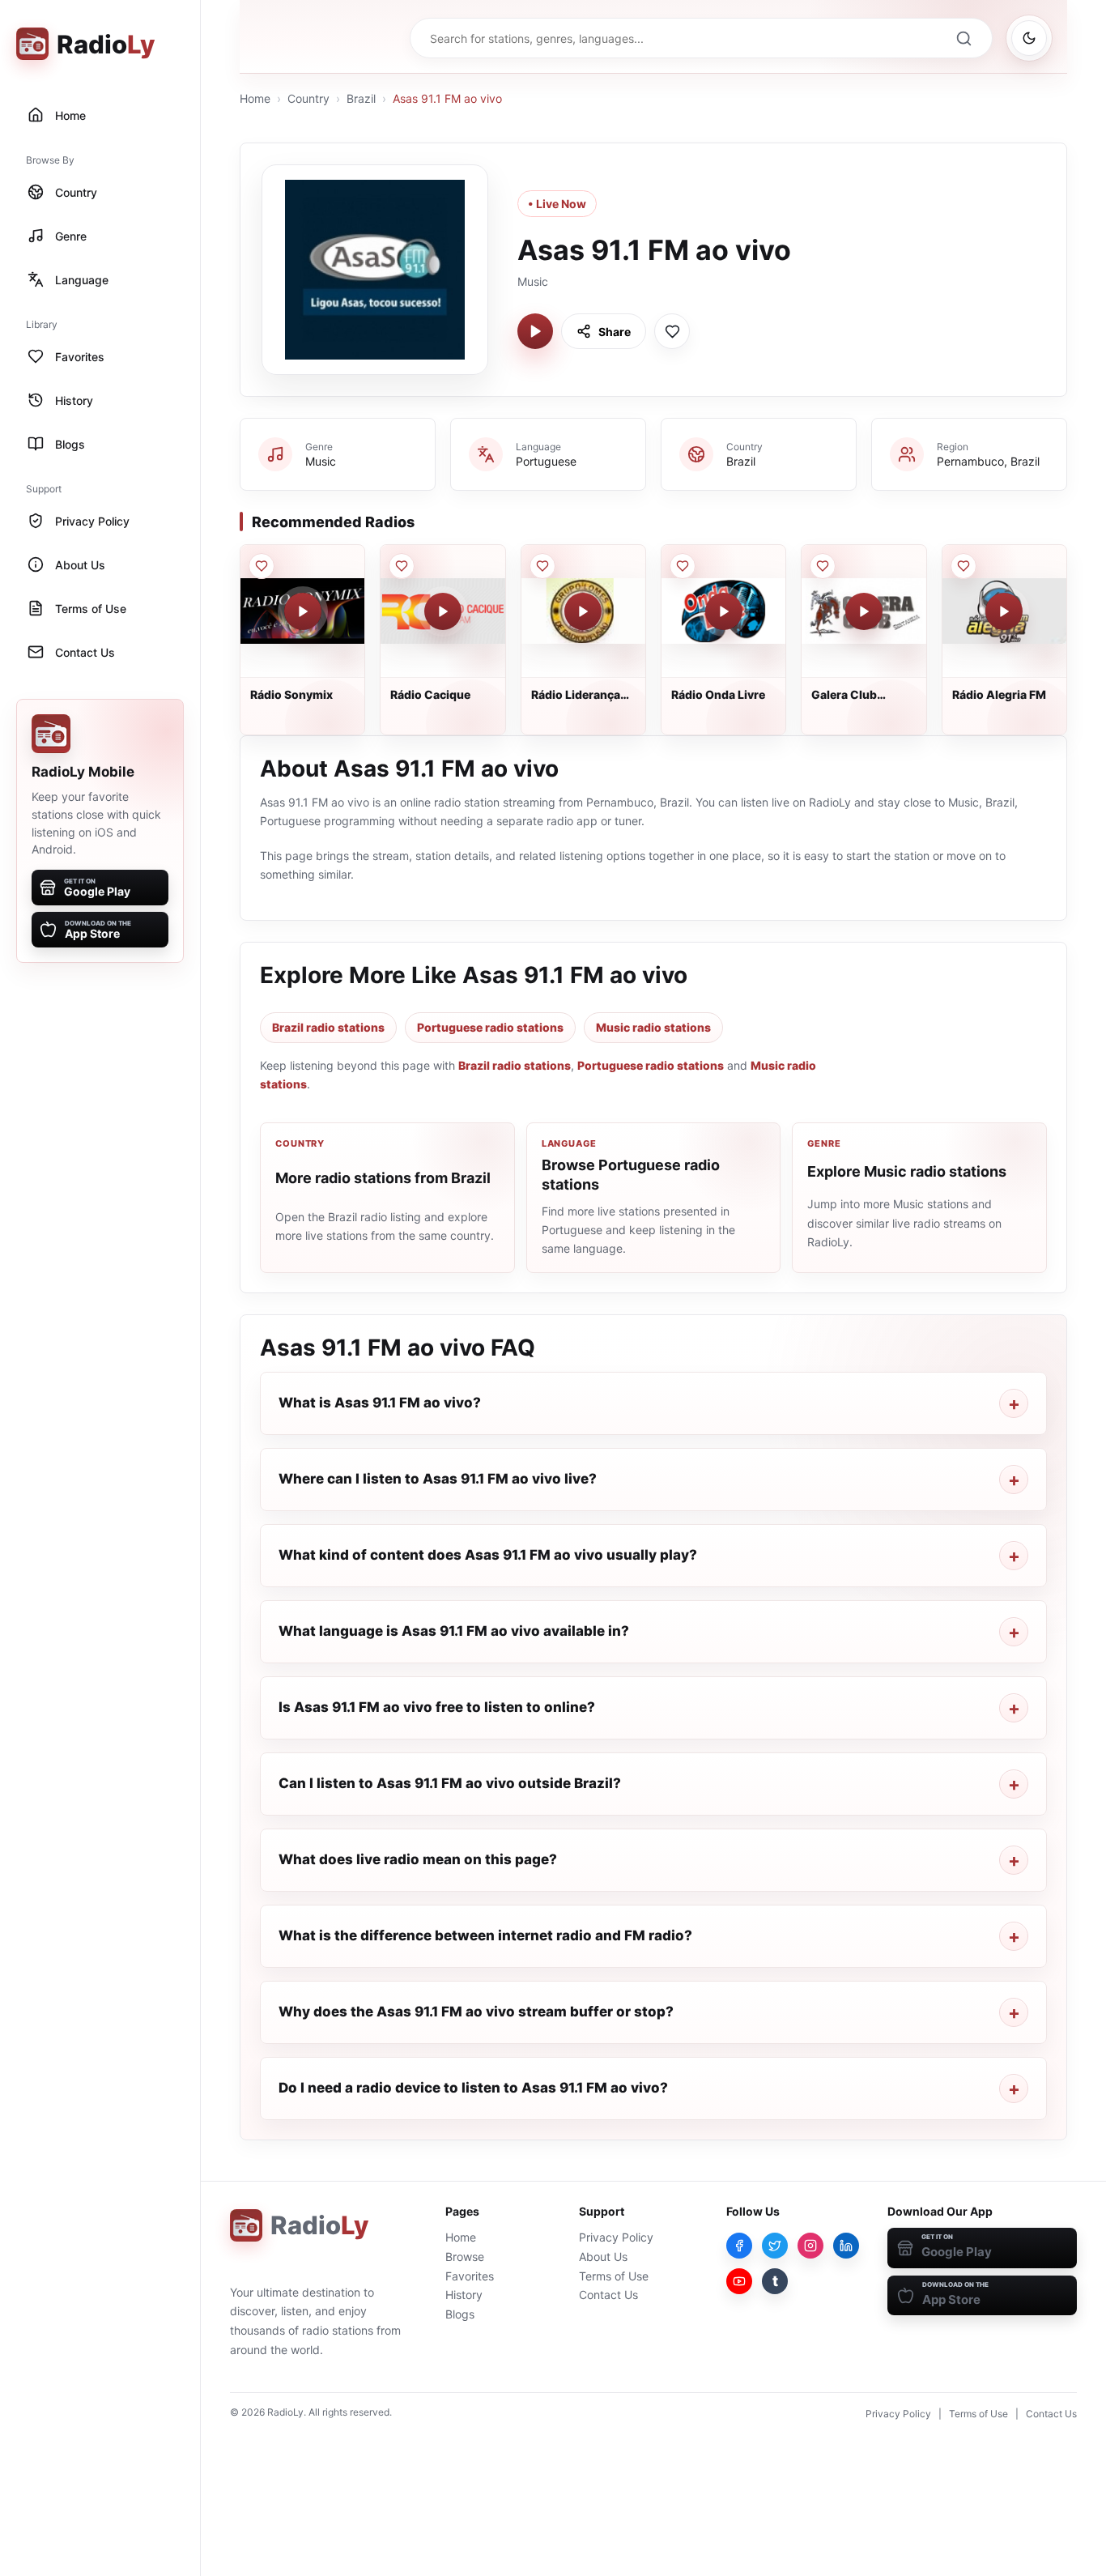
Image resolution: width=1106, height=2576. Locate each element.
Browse (465, 2257)
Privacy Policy (616, 2237)
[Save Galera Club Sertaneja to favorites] (823, 566)
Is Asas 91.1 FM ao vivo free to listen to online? (437, 1707)
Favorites (470, 2276)
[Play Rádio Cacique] (443, 611)
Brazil (361, 98)
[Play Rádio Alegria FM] (1004, 611)
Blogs (460, 2314)
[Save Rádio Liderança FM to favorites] (542, 566)
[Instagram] (810, 2246)
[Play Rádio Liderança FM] (583, 611)
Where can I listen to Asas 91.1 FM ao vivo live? (438, 1479)
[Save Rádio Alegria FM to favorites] (963, 566)
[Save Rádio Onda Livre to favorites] (683, 566)
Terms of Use (614, 2276)
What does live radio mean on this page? (418, 1859)
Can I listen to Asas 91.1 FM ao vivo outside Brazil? (450, 1783)
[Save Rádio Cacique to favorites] (402, 566)
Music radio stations (653, 1027)
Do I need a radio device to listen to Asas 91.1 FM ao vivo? (473, 2088)
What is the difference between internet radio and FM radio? (485, 1935)
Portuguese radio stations (490, 1027)
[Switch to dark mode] (1029, 38)
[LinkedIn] (846, 2246)
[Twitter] (775, 2246)
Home (255, 98)
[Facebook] (739, 2246)
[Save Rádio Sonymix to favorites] (262, 566)
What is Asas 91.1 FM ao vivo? (380, 1403)
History (464, 2295)
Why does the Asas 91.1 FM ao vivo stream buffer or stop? (476, 2012)
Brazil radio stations (328, 1027)
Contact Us (608, 2295)
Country (308, 98)
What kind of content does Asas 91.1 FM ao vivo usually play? (488, 1555)
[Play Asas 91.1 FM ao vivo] (535, 331)
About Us (603, 2257)
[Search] (963, 38)
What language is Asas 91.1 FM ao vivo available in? (454, 1631)
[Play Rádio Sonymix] (303, 611)
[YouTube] (739, 2281)
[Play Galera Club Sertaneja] (864, 611)
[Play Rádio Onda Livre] (724, 611)
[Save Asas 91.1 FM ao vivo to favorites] (672, 331)
